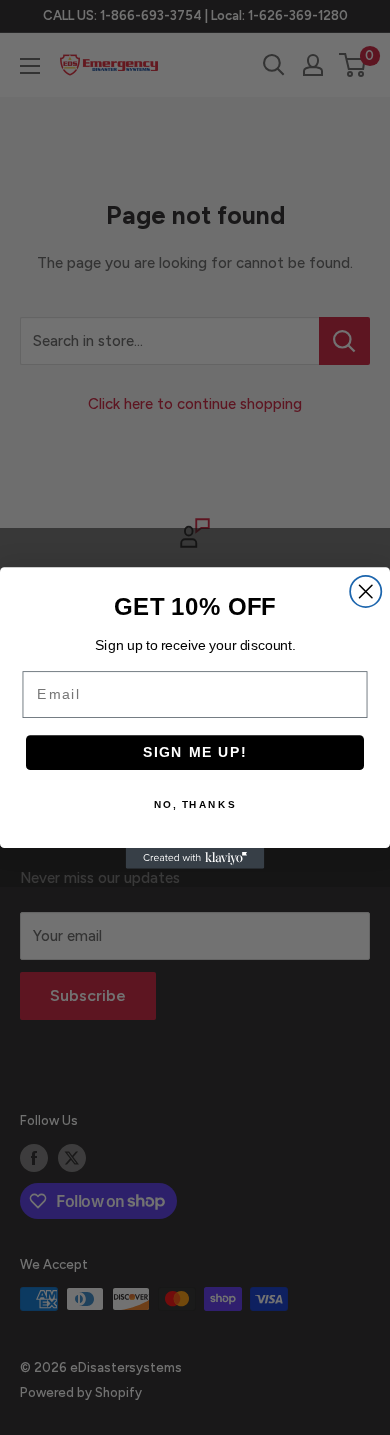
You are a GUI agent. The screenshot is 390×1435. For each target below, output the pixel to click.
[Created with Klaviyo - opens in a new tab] (195, 858)
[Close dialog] (365, 590)
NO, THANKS (195, 804)
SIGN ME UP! (195, 751)
